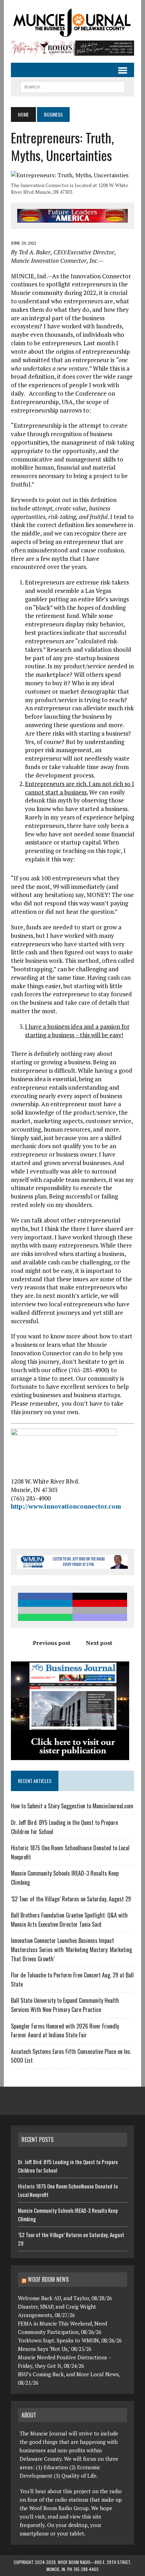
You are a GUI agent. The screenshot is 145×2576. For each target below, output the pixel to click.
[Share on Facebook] (45, 1596)
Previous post (52, 1643)
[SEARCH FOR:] (72, 86)
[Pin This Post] (100, 1603)
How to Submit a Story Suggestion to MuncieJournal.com (72, 1806)
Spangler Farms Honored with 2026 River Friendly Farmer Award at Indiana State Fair (65, 2031)
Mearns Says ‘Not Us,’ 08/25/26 (55, 2349)
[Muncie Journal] (72, 22)
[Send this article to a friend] (45, 1610)
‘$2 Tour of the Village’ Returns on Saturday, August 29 (71, 1899)
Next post (99, 1643)
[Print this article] (100, 1610)
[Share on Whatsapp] (45, 1617)
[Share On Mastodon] (100, 1617)
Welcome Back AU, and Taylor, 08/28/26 (65, 2298)
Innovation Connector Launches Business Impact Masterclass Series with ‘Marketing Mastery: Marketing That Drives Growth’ (71, 1949)
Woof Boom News (48, 2279)
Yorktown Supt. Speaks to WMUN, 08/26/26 (70, 2340)
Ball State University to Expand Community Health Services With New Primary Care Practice (65, 2005)
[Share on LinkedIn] (45, 1603)
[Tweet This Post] (100, 1596)
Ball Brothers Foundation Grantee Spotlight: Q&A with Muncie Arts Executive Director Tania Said (69, 1920)
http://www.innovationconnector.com (66, 1506)
